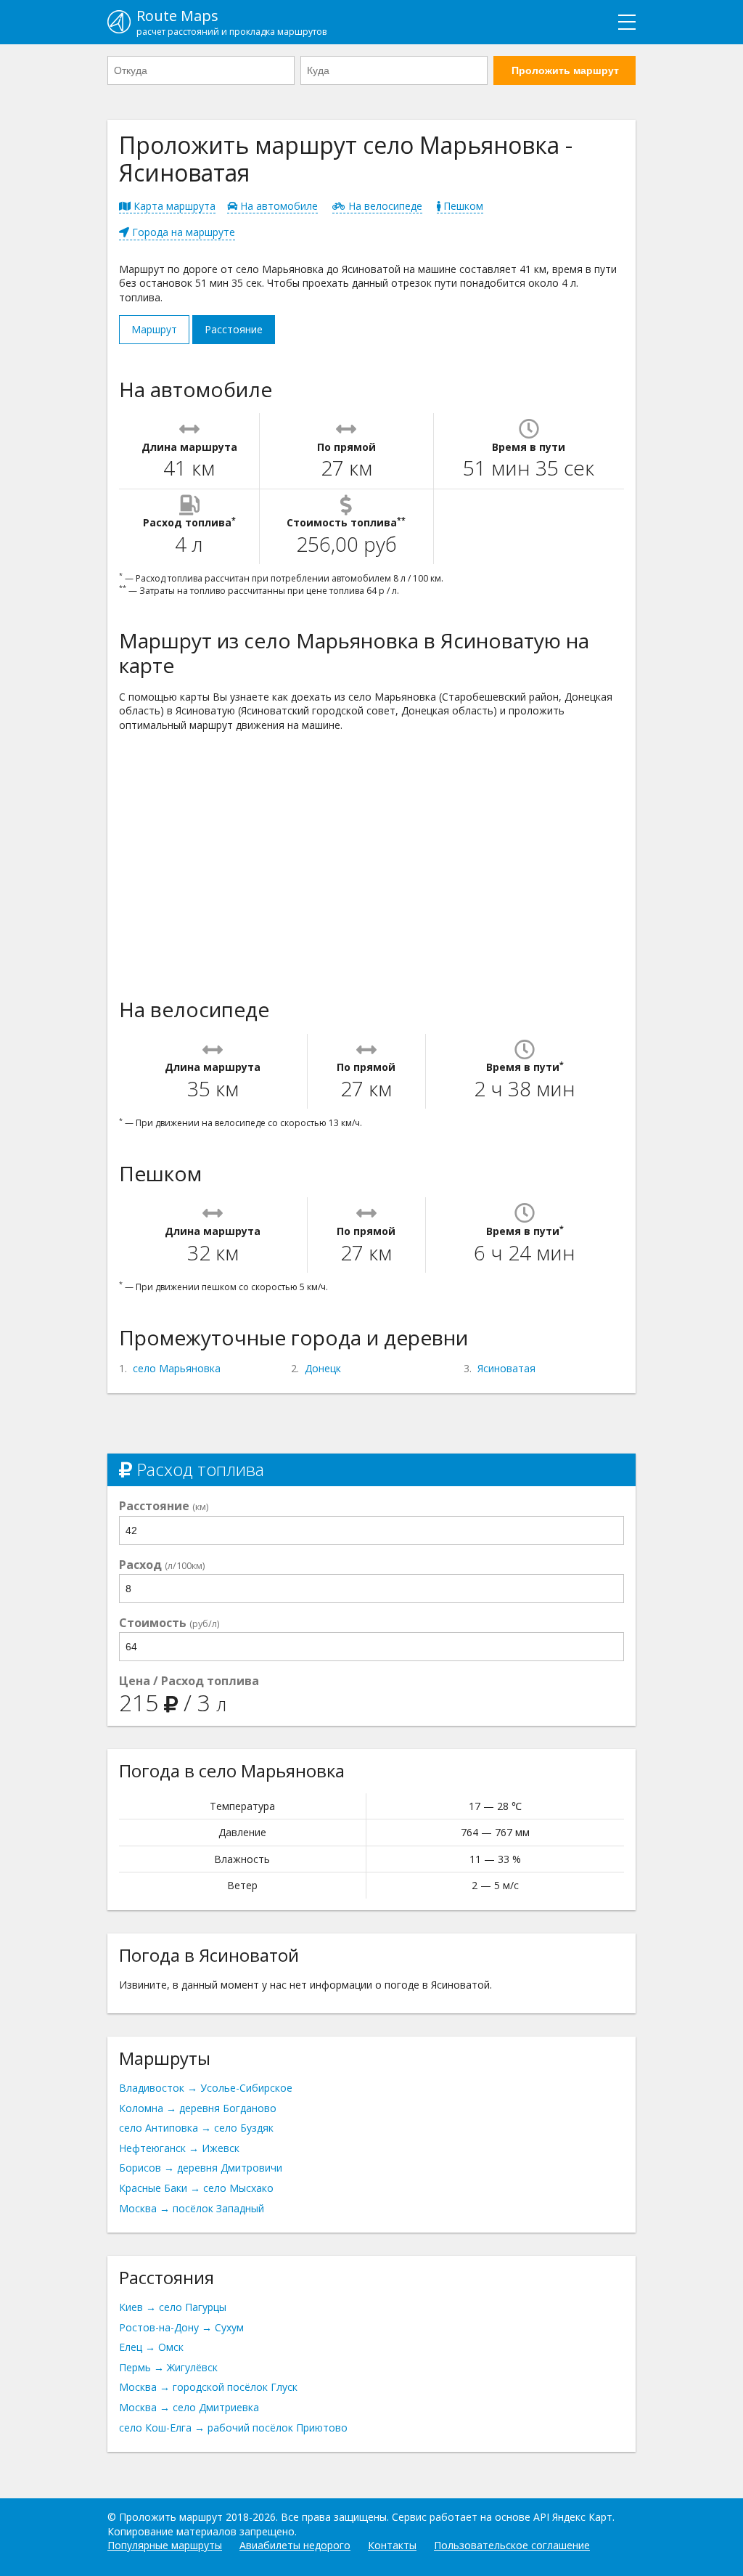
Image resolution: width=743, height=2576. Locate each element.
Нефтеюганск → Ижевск (179, 2148)
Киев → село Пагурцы (173, 2307)
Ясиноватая (506, 1368)
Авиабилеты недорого (295, 2545)
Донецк (323, 1368)
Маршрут (154, 329)
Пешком (462, 206)
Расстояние (234, 329)
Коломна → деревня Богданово (198, 2108)
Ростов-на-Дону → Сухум (181, 2327)
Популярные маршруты (165, 2545)
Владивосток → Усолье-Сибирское (206, 2088)
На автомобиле (278, 206)
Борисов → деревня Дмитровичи (201, 2168)
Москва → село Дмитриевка (189, 2407)
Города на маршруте (182, 232)
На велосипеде (384, 206)
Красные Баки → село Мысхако (196, 2188)
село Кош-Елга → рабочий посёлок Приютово (233, 2428)
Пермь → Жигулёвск (168, 2367)
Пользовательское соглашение (512, 2545)
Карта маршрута (173, 206)
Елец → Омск (151, 2347)
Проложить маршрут (565, 70)
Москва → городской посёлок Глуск (208, 2387)
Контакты (392, 2545)
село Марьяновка (177, 1368)
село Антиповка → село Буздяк (196, 2128)
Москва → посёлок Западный (192, 2208)
